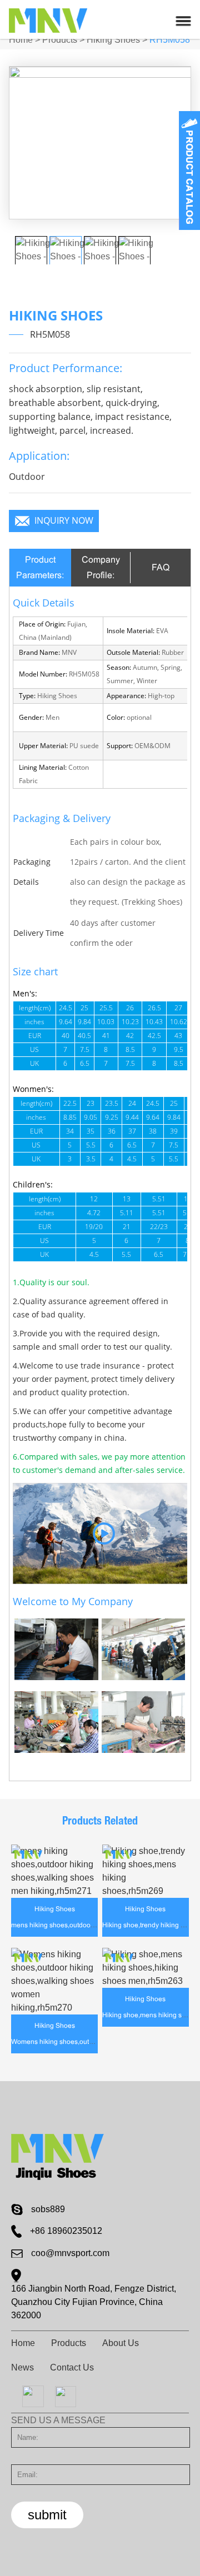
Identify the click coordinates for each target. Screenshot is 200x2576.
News (22, 2367)
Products (60, 40)
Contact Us (72, 2367)
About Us (121, 2343)
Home (21, 40)
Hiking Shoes (113, 40)
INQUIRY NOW (64, 521)
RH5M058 (170, 40)
